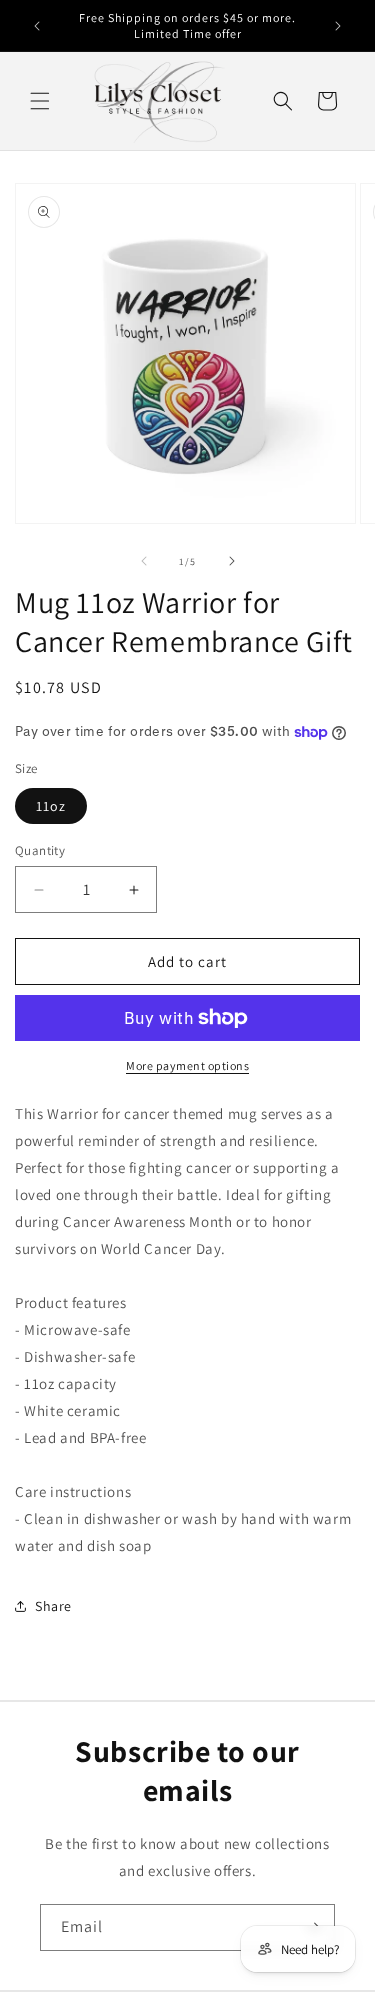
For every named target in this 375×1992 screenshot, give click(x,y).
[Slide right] (232, 561)
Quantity (40, 850)
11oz (51, 806)
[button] (40, 101)
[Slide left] (144, 561)
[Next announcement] (338, 26)
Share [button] (53, 1606)
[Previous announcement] (37, 26)
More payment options (187, 1065)
